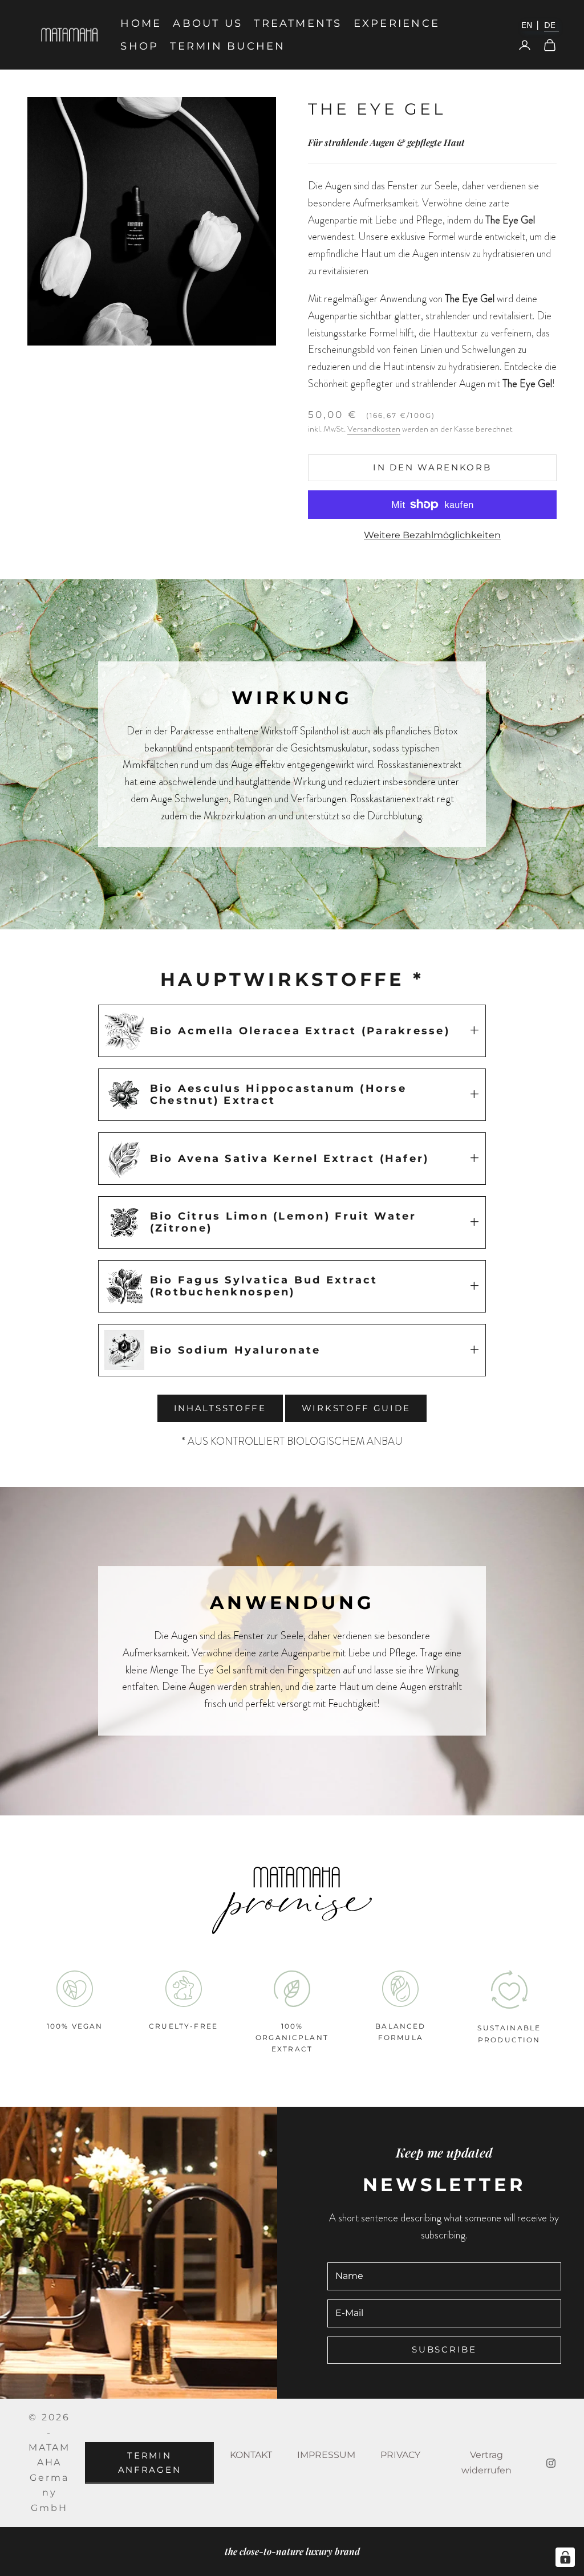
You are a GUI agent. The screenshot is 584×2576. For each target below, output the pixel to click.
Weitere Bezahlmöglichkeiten (432, 535)
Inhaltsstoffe (220, 1408)
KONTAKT (251, 2455)
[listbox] (538, 25)
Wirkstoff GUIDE (356, 1408)
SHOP (139, 46)
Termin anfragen (150, 2463)
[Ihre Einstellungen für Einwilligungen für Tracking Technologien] (565, 2557)
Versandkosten (374, 429)
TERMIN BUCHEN (228, 46)
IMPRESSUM (326, 2455)
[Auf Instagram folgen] (551, 2463)
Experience (397, 23)
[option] (530, 25)
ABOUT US (208, 23)
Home (141, 23)
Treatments (298, 23)
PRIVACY (400, 2455)
